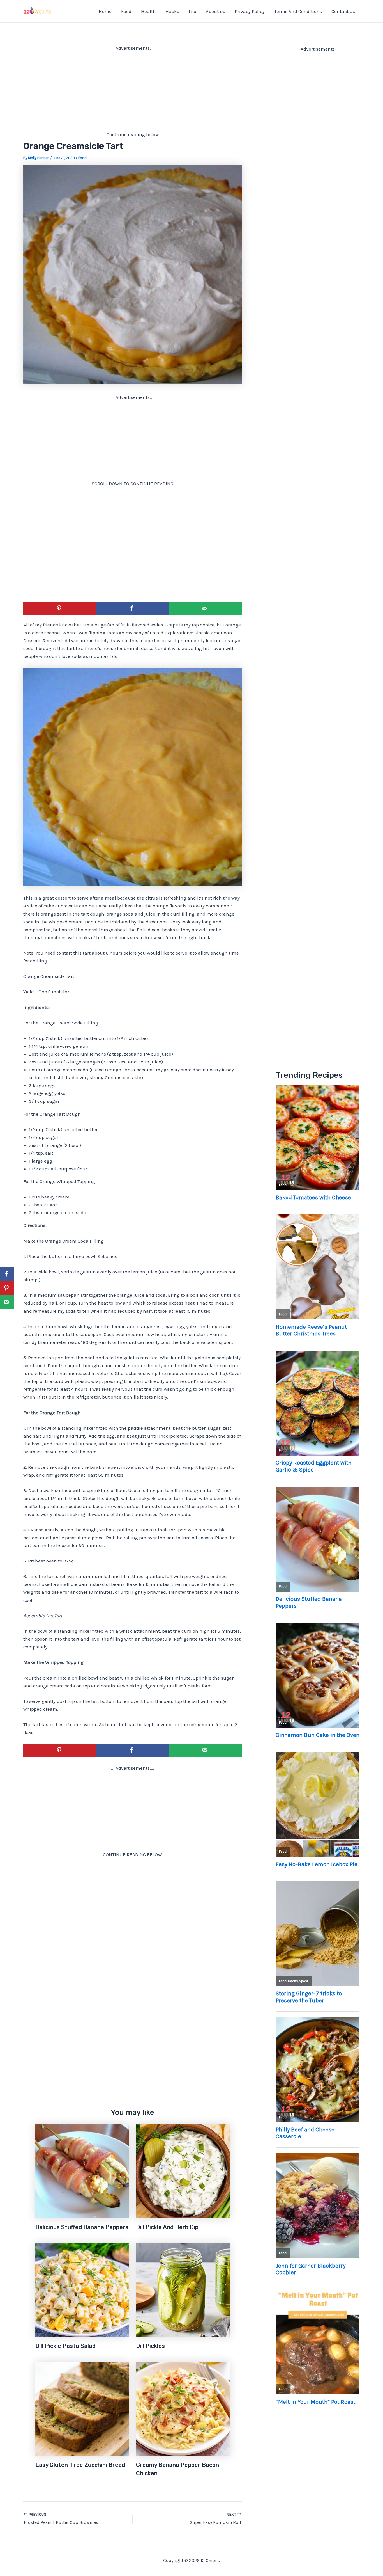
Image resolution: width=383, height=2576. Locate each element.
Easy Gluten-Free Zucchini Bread (80, 2465)
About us (215, 11)
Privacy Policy (250, 11)
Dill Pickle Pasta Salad (65, 2346)
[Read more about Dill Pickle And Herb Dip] (183, 2170)
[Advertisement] (132, 91)
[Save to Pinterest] (60, 608)
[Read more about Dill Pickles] (183, 2289)
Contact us (343, 11)
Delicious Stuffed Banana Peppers (82, 2227)
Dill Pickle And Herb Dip (167, 2227)
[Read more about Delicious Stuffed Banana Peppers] (82, 2170)
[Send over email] (205, 608)
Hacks (172, 11)
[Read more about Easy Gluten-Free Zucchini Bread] (82, 2408)
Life (192, 11)
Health (148, 11)
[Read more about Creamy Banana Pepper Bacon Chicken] (183, 2408)
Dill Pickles (150, 2346)
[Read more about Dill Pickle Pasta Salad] (82, 2289)
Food (126, 11)
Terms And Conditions (298, 11)
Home (105, 11)
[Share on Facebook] (133, 608)
